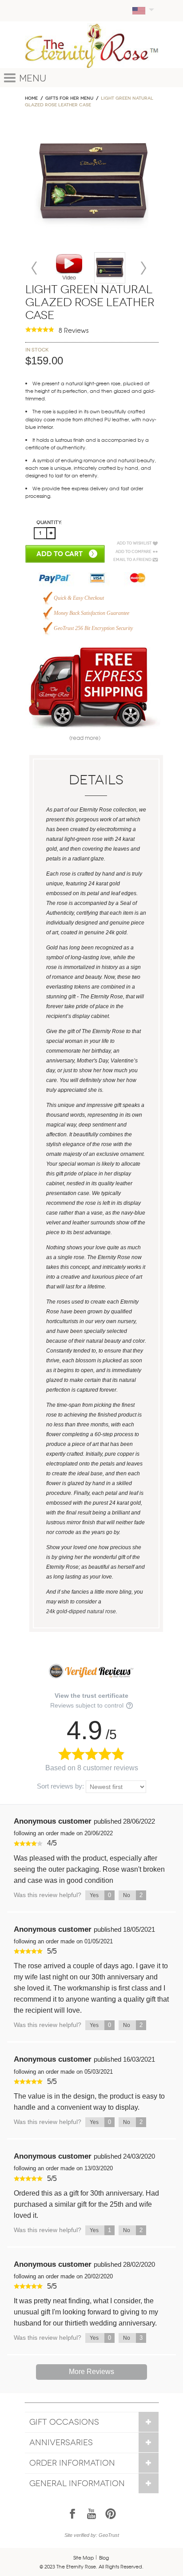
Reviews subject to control (88, 1705)
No (133, 1895)
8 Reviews (74, 330)
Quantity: (49, 523)
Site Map (84, 2557)
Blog (104, 2557)
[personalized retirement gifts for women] (110, 268)
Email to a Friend (132, 560)
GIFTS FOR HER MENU (69, 98)
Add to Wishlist (134, 543)
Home (31, 98)
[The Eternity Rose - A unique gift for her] (92, 46)
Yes (100, 1895)
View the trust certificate (91, 1696)
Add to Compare (133, 552)
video (69, 267)
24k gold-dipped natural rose (81, 1611)
